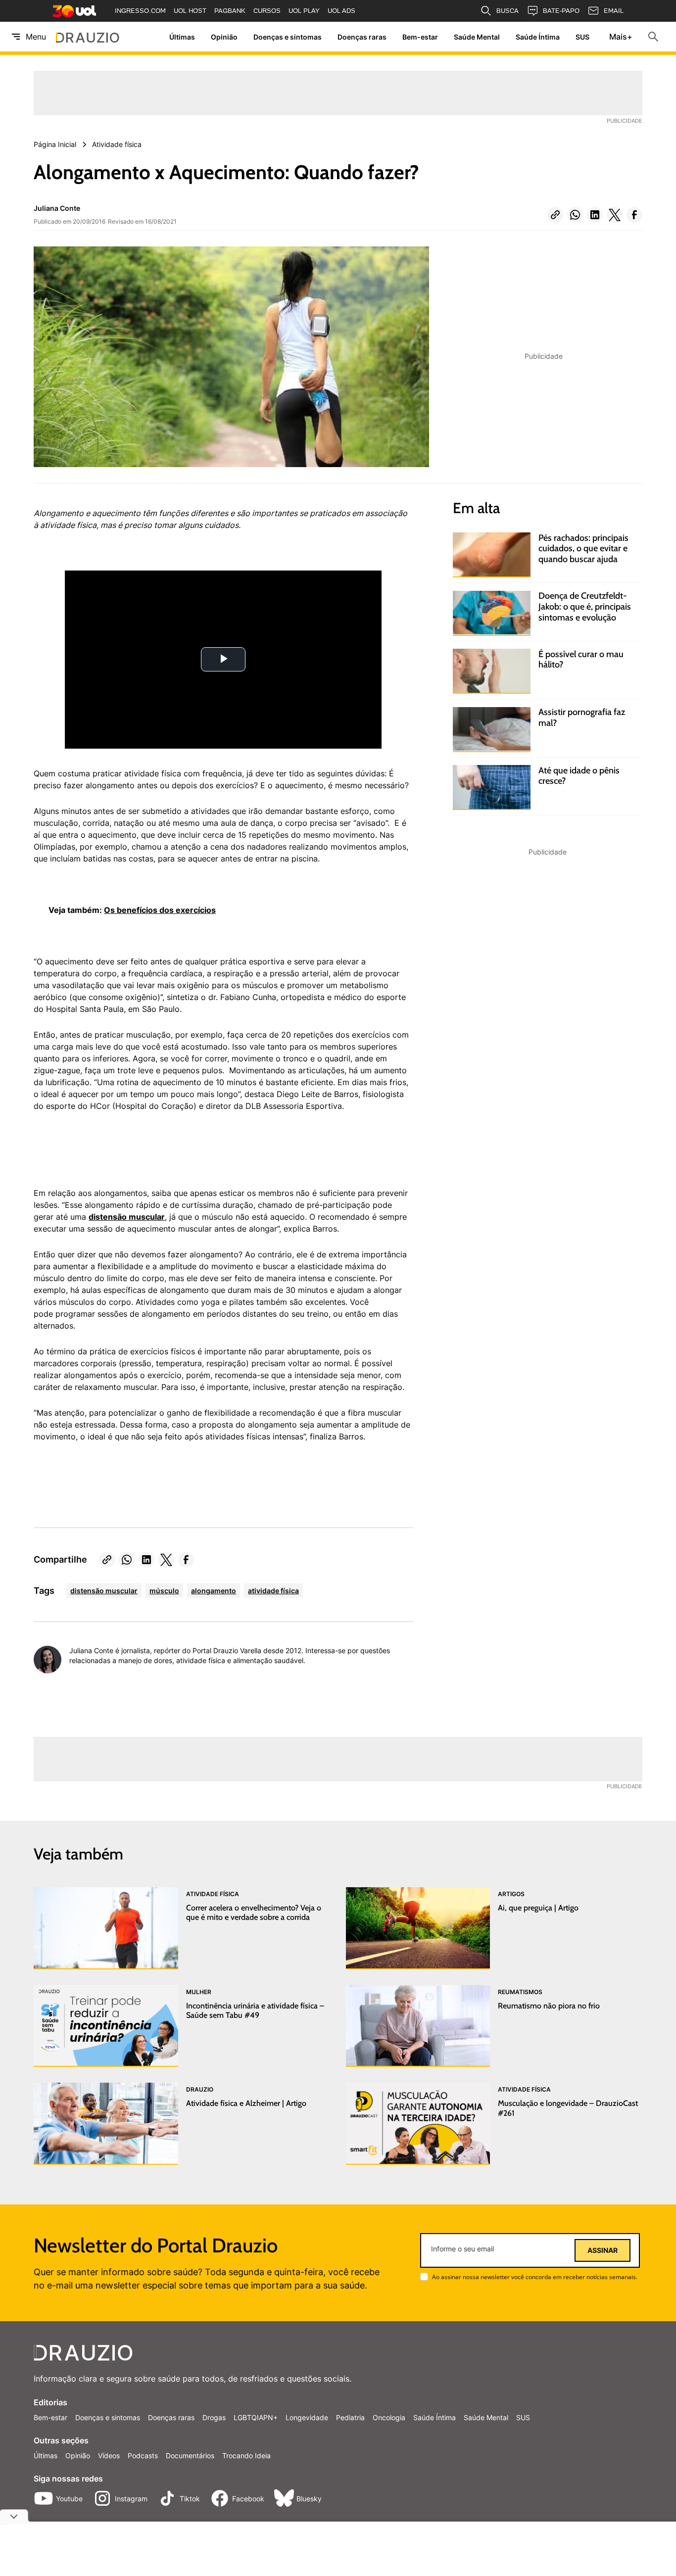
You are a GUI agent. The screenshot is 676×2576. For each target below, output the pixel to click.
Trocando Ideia (246, 2456)
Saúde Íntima (538, 37)
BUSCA (507, 11)
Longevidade (307, 2417)
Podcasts (143, 2456)
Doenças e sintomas (288, 37)
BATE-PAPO (561, 11)
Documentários (190, 2456)
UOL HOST (190, 11)
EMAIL (614, 11)
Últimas (182, 37)
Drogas (214, 2417)
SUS (582, 37)
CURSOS (267, 11)
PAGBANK (230, 11)
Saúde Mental (477, 37)
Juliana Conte (57, 208)
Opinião (224, 37)
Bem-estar (420, 37)
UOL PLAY (304, 11)
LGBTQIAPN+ (256, 2417)
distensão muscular (127, 1217)
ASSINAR (603, 2250)
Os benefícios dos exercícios (160, 910)
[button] (555, 215)
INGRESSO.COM (140, 11)
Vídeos (109, 2456)
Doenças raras (362, 37)
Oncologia (389, 2417)
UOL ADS (341, 11)
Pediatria (350, 2417)
